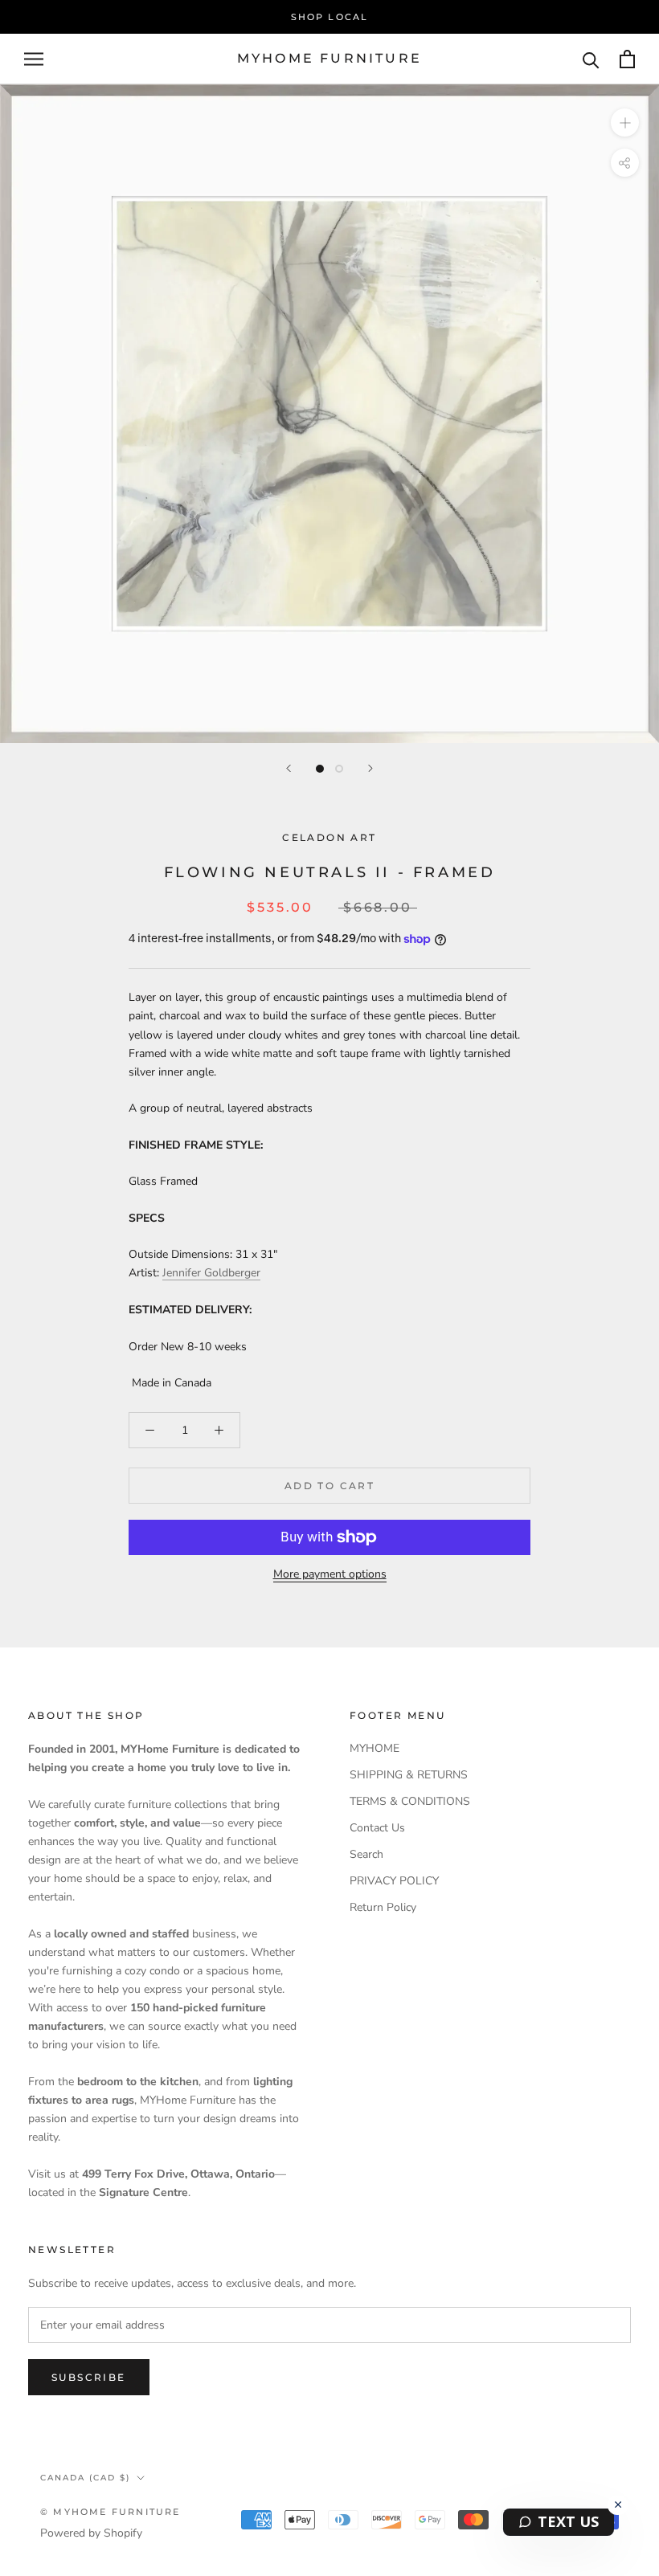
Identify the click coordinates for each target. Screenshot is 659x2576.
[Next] (370, 768)
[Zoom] (625, 122)
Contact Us (377, 1828)
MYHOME (375, 1748)
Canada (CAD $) (85, 2478)
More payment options (330, 1574)
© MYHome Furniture (111, 2512)
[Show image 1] (320, 769)
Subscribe (89, 2377)
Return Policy (383, 1907)
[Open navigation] (34, 59)
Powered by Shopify (91, 2533)
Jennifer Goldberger (211, 1273)
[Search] (591, 59)
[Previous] (289, 768)
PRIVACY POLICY (394, 1881)
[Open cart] (627, 59)
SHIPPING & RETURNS (409, 1775)
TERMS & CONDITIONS (410, 1801)
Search (366, 1854)
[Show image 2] (339, 769)
